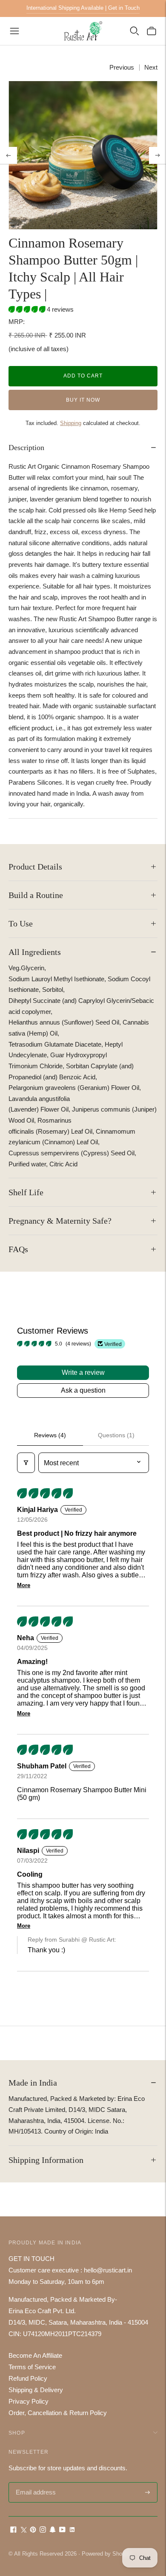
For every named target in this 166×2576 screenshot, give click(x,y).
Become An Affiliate (35, 2355)
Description (26, 448)
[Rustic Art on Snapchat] (53, 2530)
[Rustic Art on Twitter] (23, 2530)
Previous (122, 67)
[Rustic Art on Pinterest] (33, 2530)
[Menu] (14, 31)
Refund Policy (28, 2378)
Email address (35, 2483)
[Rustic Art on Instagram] (43, 2530)
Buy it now (83, 400)
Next (151, 67)
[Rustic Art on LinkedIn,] (72, 2530)
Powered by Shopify (106, 2554)
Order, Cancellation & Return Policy (58, 2413)
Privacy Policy (29, 2401)
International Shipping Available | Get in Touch (83, 8)
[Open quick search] (135, 31)
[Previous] (9, 155)
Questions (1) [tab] (116, 1435)
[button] (28, 309)
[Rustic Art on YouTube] (62, 2530)
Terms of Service (32, 2367)
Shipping (71, 423)
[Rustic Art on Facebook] (13, 2530)
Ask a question (83, 1390)
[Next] (157, 155)
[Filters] (26, 1463)
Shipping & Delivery (36, 2390)
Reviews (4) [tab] (50, 1435)
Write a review (83, 1372)
